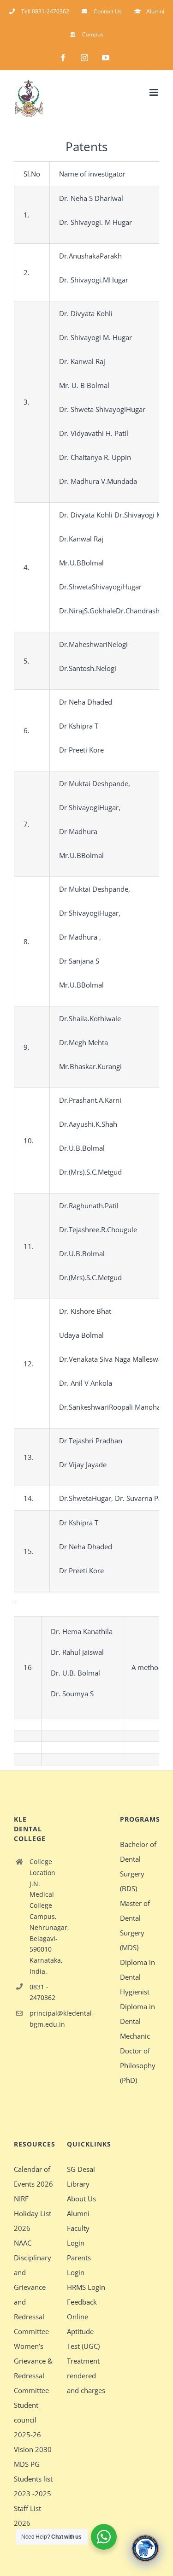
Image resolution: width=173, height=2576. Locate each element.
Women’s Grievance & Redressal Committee (33, 2368)
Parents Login (79, 2265)
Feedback (82, 2302)
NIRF (21, 2199)
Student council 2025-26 (27, 2420)
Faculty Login (78, 2235)
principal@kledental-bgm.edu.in (41, 2019)
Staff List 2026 (27, 2516)
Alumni (78, 2213)
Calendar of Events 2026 (33, 2176)
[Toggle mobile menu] (154, 92)
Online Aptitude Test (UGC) (83, 2331)
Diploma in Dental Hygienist (137, 1977)
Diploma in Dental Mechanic (137, 2021)
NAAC (23, 2243)
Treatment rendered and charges (86, 2376)
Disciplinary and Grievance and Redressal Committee (33, 2294)
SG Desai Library (81, 2176)
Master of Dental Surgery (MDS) (135, 1925)
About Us (81, 2199)
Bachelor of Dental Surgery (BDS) (138, 1866)
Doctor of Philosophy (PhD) (138, 2065)
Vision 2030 (33, 2449)
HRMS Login (86, 2287)
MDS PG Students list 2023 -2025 (33, 2479)
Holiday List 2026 (33, 2221)
